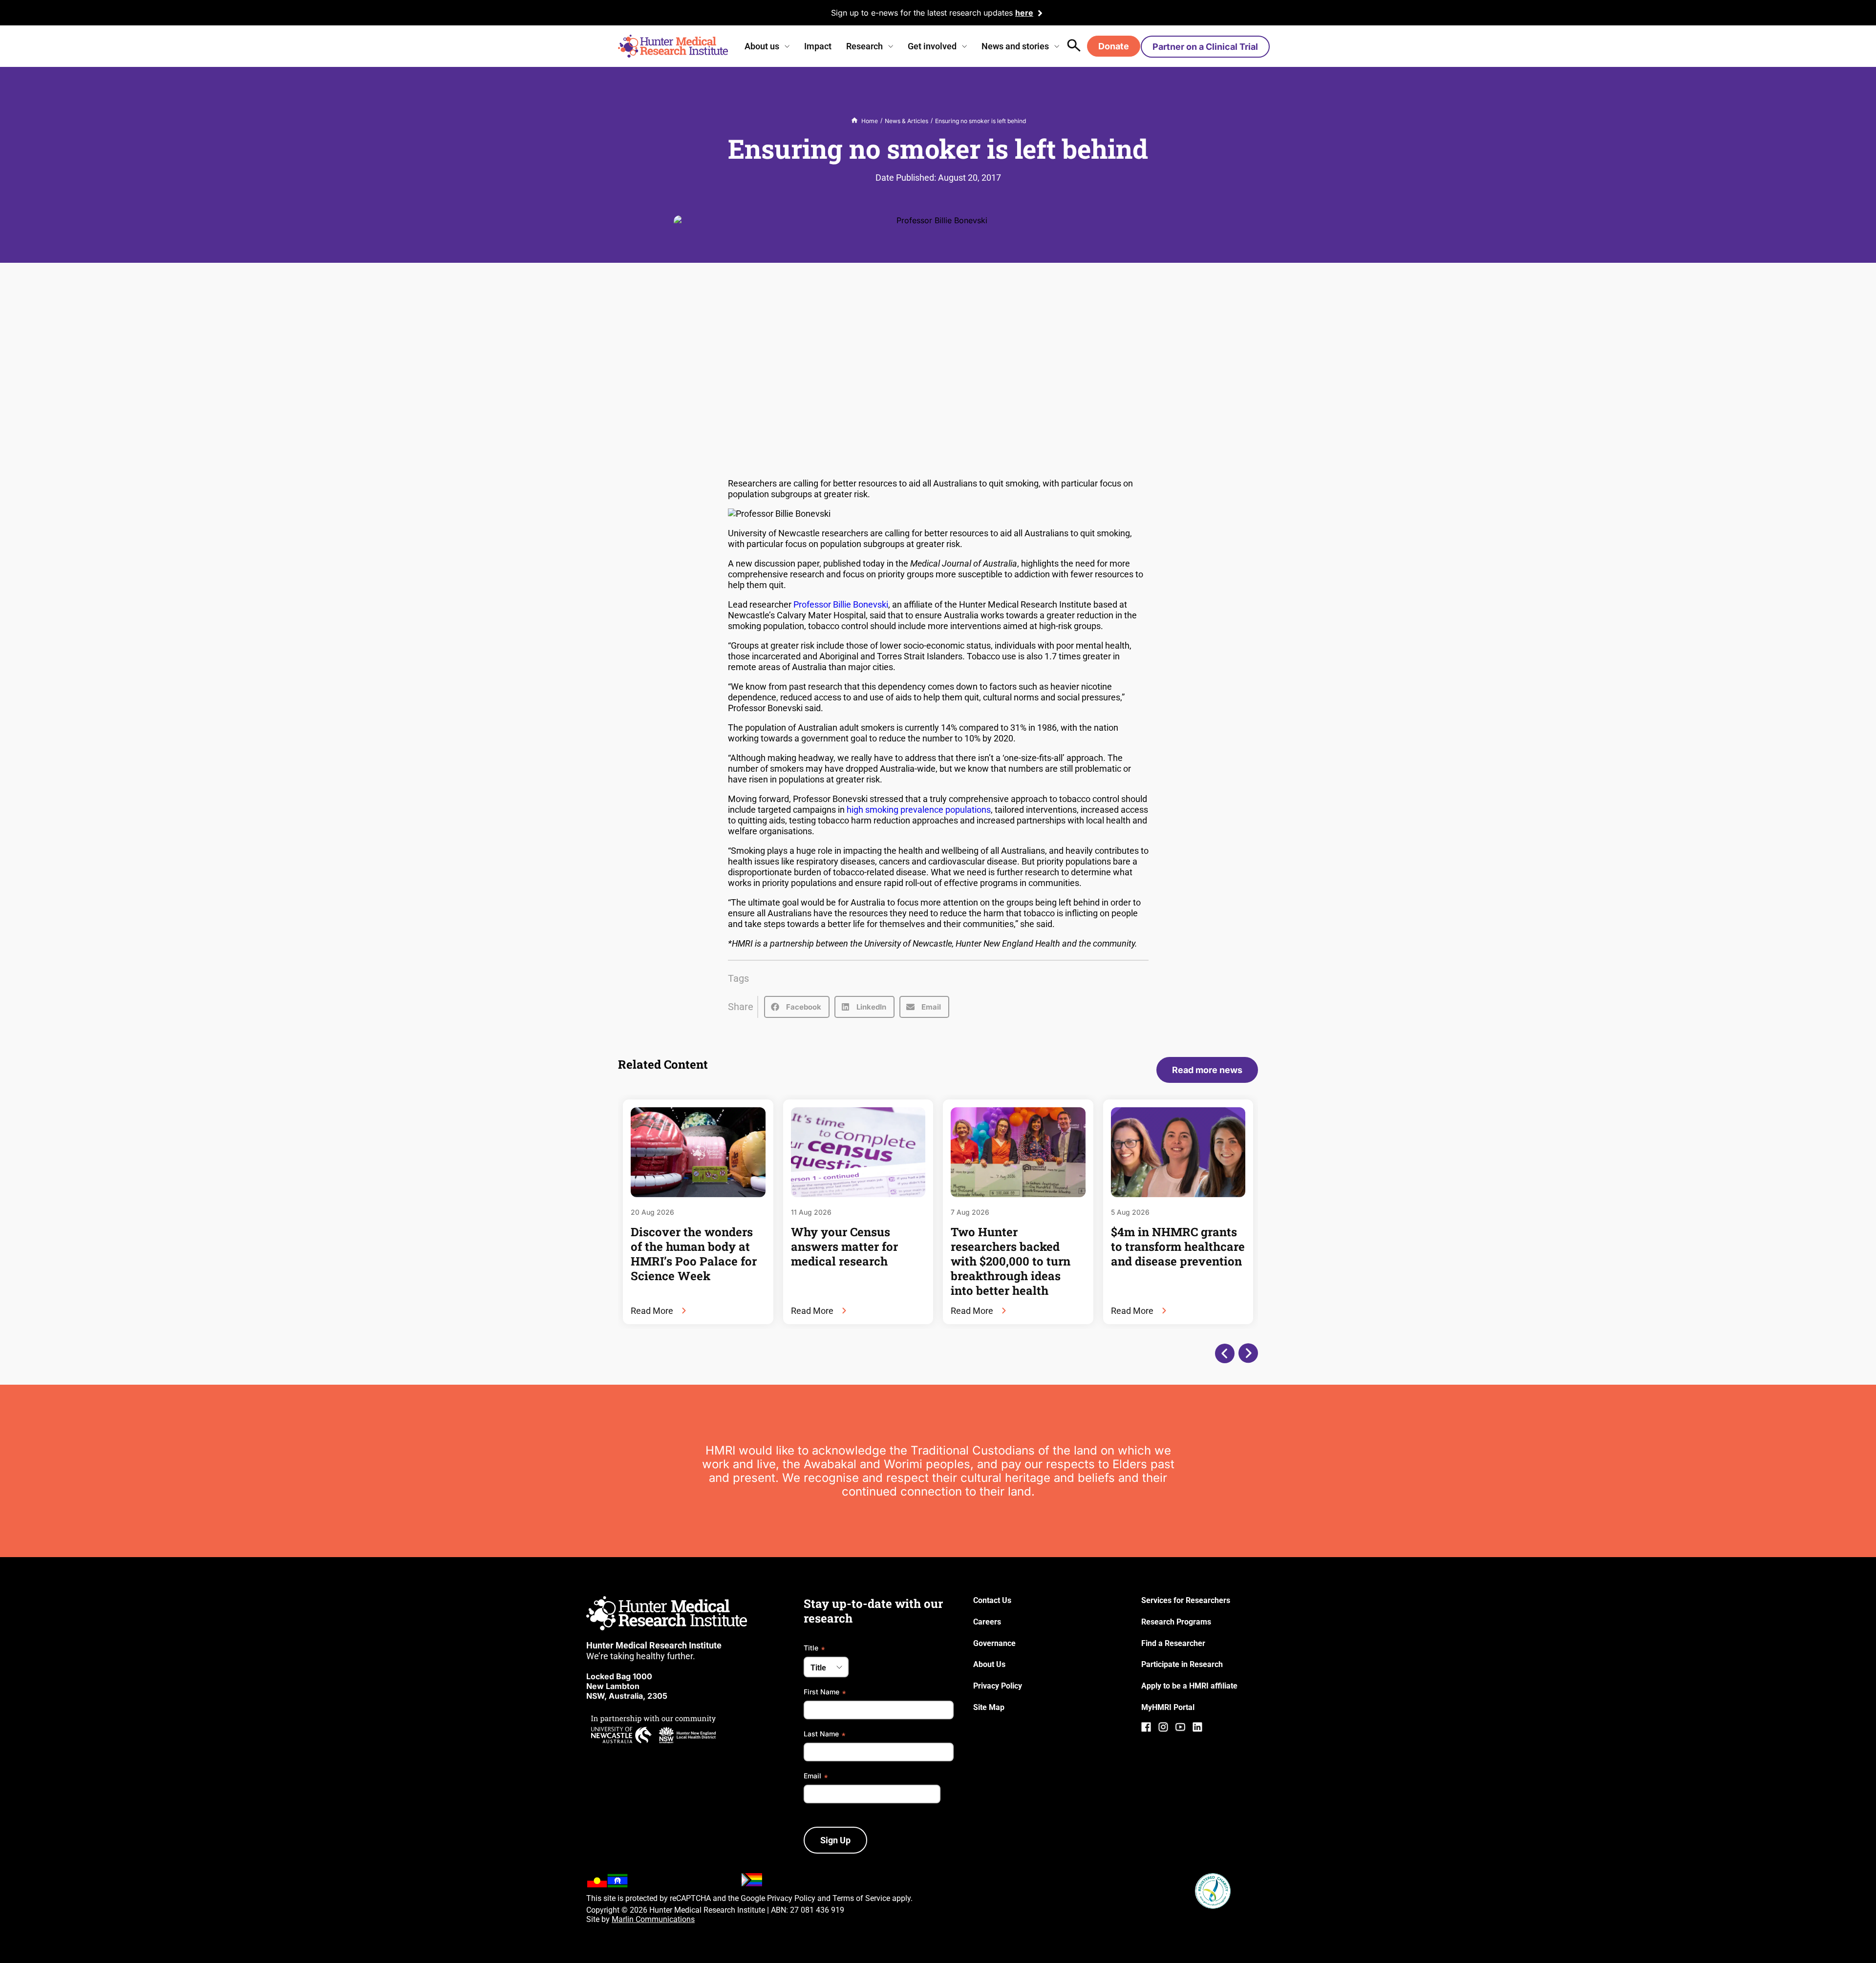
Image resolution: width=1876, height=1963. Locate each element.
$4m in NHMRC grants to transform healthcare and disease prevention (1178, 1246)
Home (870, 121)
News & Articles (906, 121)
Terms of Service (861, 1898)
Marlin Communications (653, 1919)
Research (864, 46)
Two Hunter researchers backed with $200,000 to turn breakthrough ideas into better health (1011, 1261)
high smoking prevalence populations (919, 810)
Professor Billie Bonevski (841, 604)
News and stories (1015, 46)
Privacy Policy (791, 1898)
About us (762, 46)
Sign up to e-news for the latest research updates (922, 13)
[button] (797, 1007)
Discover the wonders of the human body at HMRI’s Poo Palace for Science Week (694, 1254)
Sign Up (835, 1840)
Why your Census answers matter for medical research (844, 1246)
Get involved (932, 46)
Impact (818, 46)
